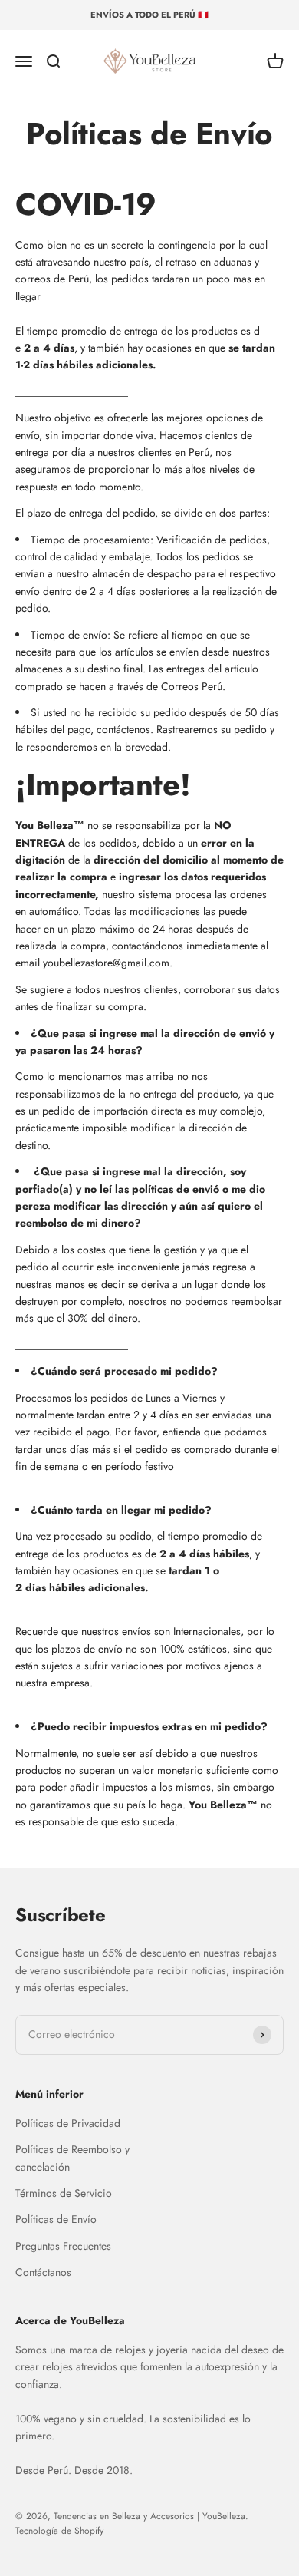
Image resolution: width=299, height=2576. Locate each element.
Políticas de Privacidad (68, 2123)
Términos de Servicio (64, 2193)
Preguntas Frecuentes (63, 2246)
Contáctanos (43, 2272)
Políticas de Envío (56, 2219)
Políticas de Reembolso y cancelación (72, 2158)
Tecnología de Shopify (59, 2531)
